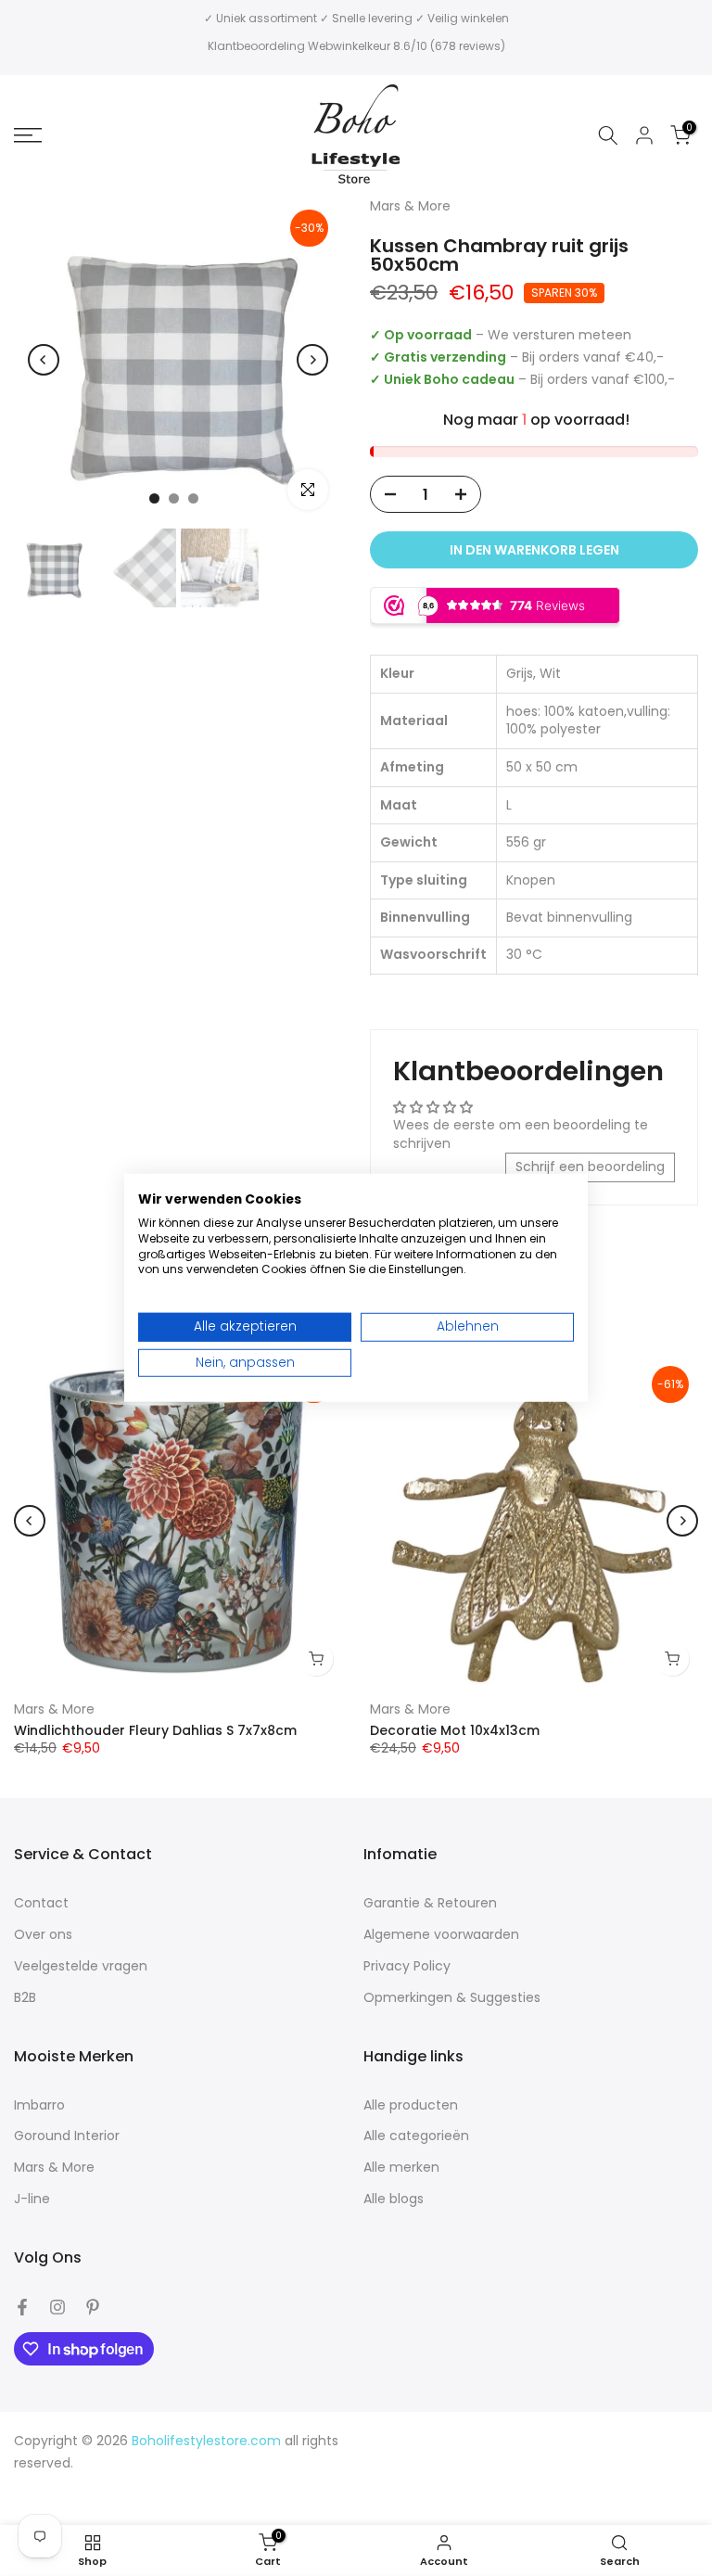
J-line (32, 2199)
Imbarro (39, 2105)
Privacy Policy (407, 1966)
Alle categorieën (416, 2136)
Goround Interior (67, 2136)
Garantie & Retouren (430, 1903)
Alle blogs (394, 2199)
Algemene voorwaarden (441, 1935)
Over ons (43, 1935)
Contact (41, 1903)
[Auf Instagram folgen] (57, 2307)
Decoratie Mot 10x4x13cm (455, 1730)
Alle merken (401, 2168)
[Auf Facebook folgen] (22, 2307)
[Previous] (44, 360)
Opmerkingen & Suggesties (452, 1998)
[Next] (312, 360)
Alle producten (411, 2105)
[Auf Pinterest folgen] (93, 2307)
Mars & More (54, 1709)
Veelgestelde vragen (81, 1966)
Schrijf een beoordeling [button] (590, 1167)
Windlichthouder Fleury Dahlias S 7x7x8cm (155, 1730)
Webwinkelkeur (349, 46)
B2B (25, 1998)
